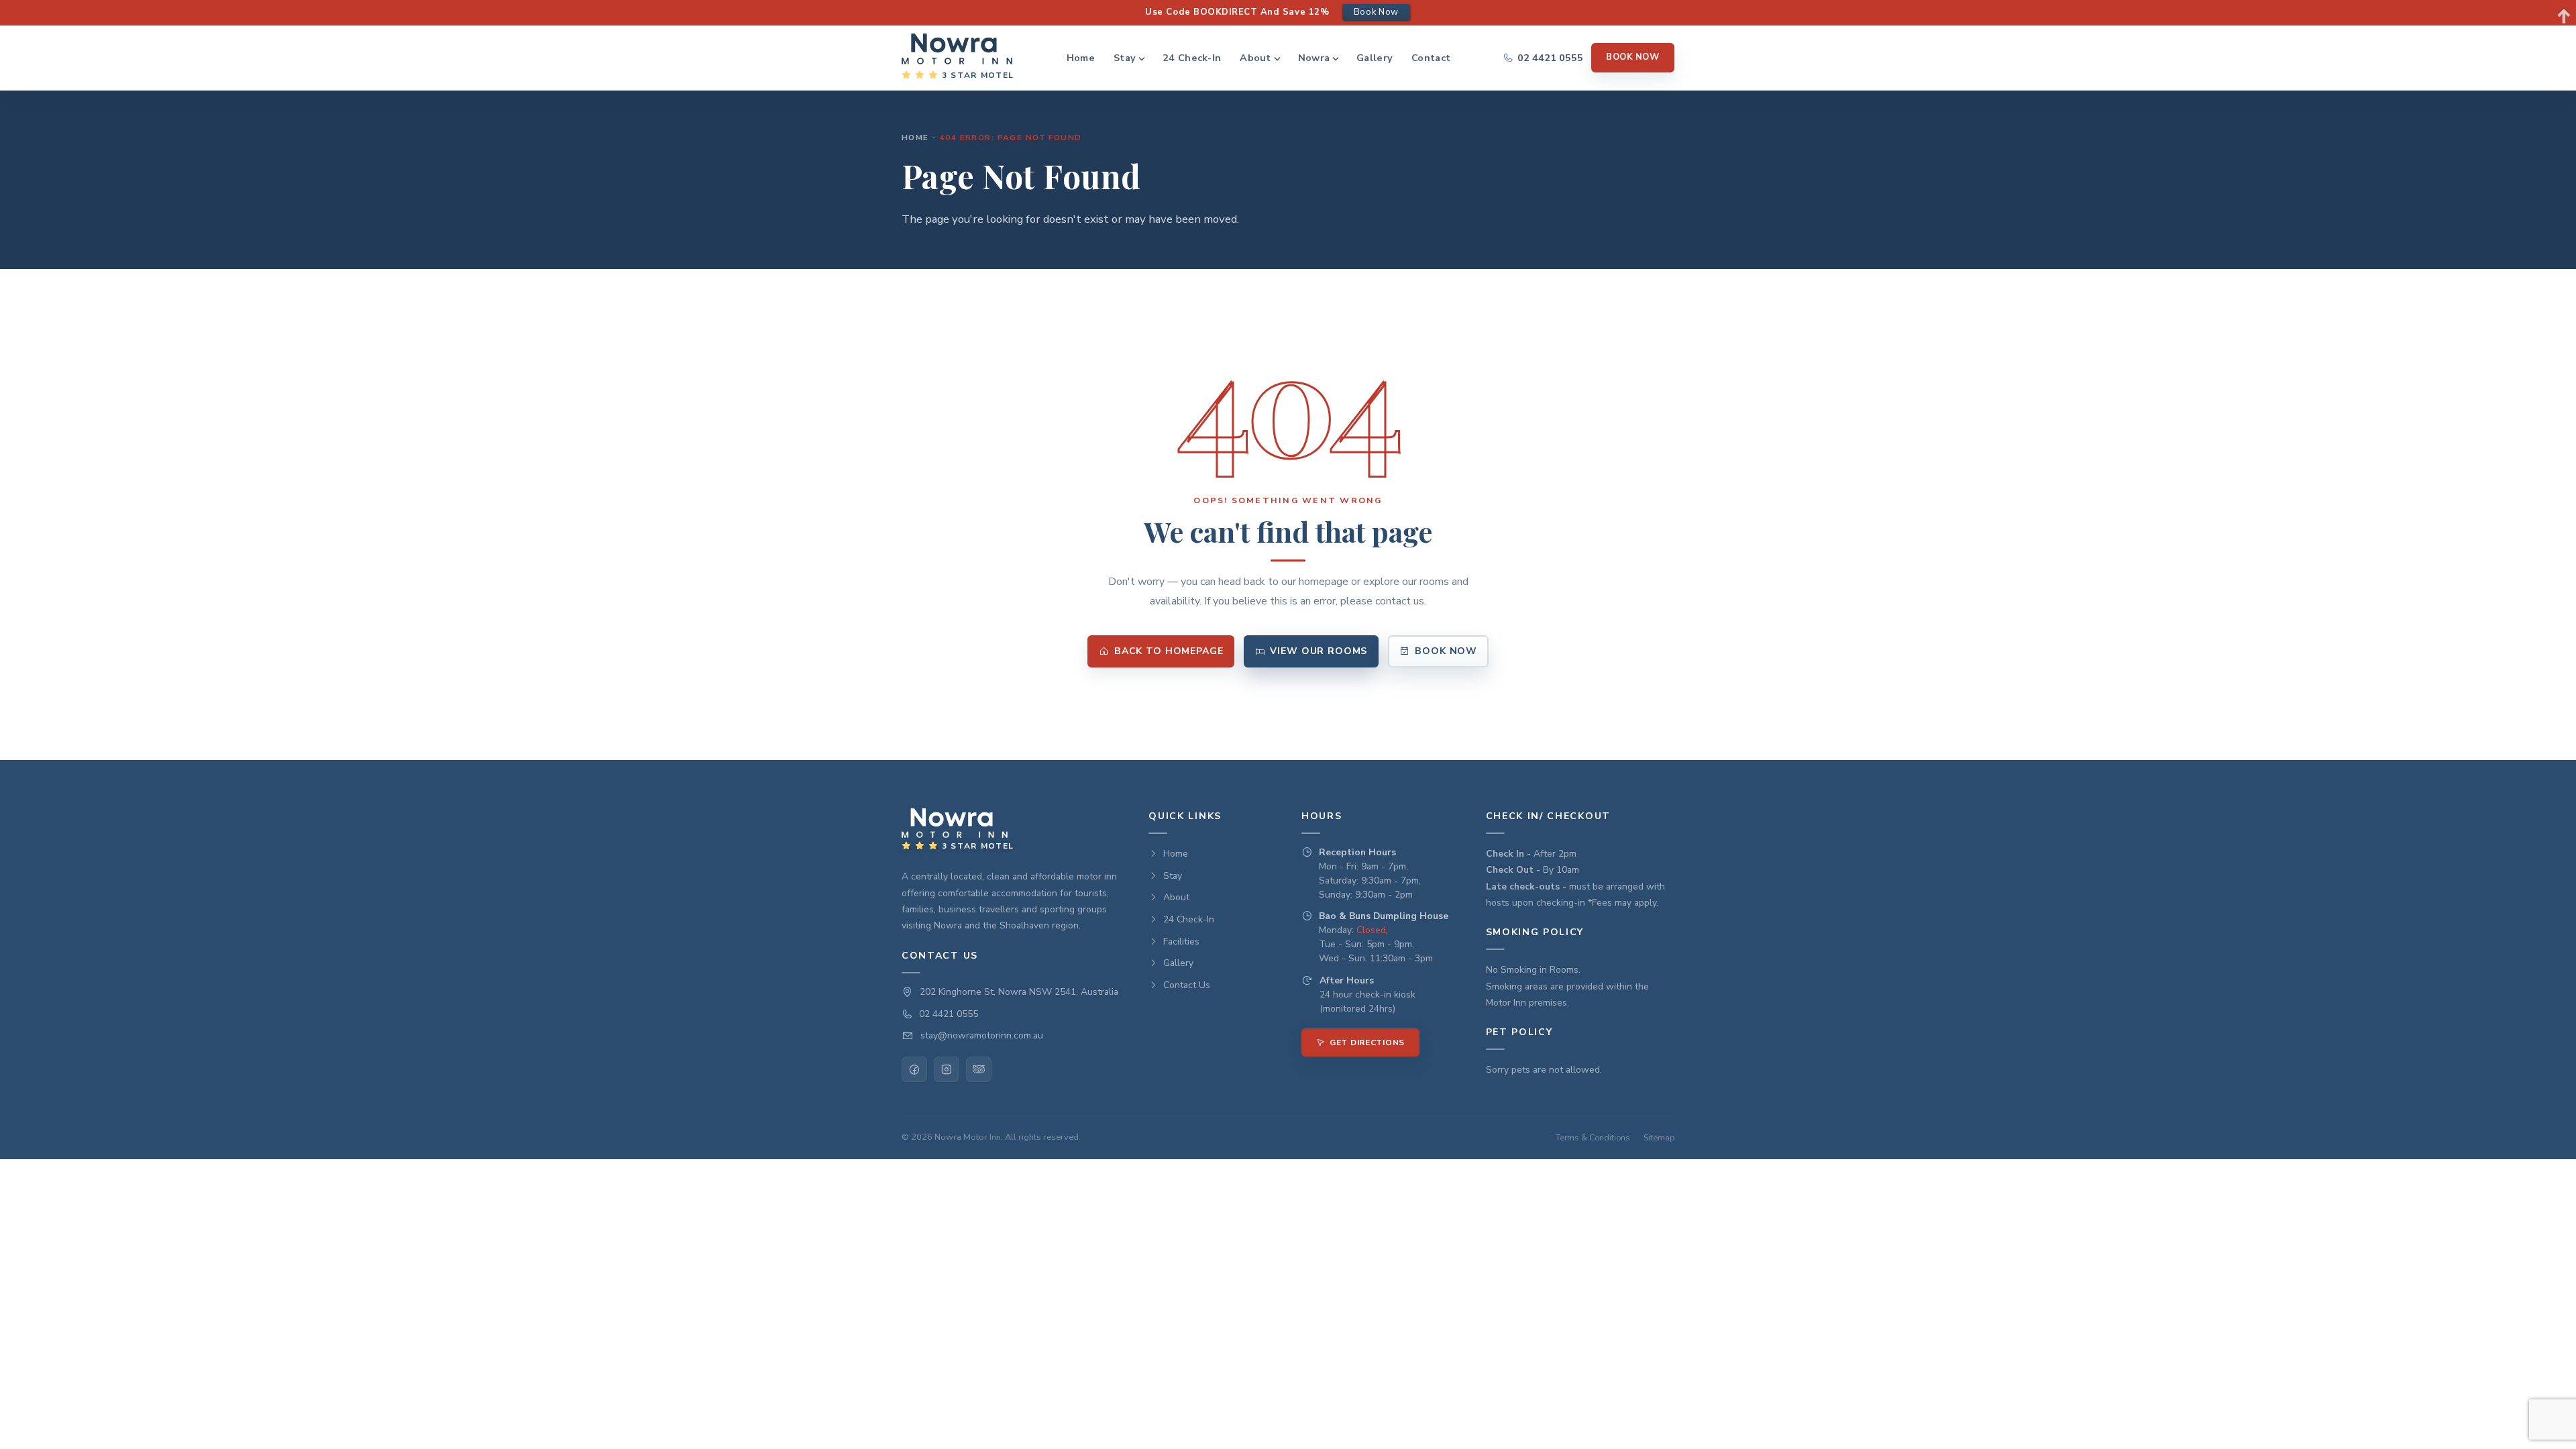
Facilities (1181, 942)
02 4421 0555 (949, 1014)
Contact (1431, 58)
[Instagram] (947, 1069)
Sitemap (1659, 1137)
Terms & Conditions (1593, 1137)
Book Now (1633, 57)
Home (1081, 58)
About (1255, 58)
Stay (1125, 58)
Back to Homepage (1169, 651)
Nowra (1314, 58)
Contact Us (1187, 985)
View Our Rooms (1319, 651)
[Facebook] (914, 1069)
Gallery (1375, 58)
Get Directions (1367, 1042)
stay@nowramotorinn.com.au (982, 1035)
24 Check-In (1192, 58)
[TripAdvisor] (979, 1069)
